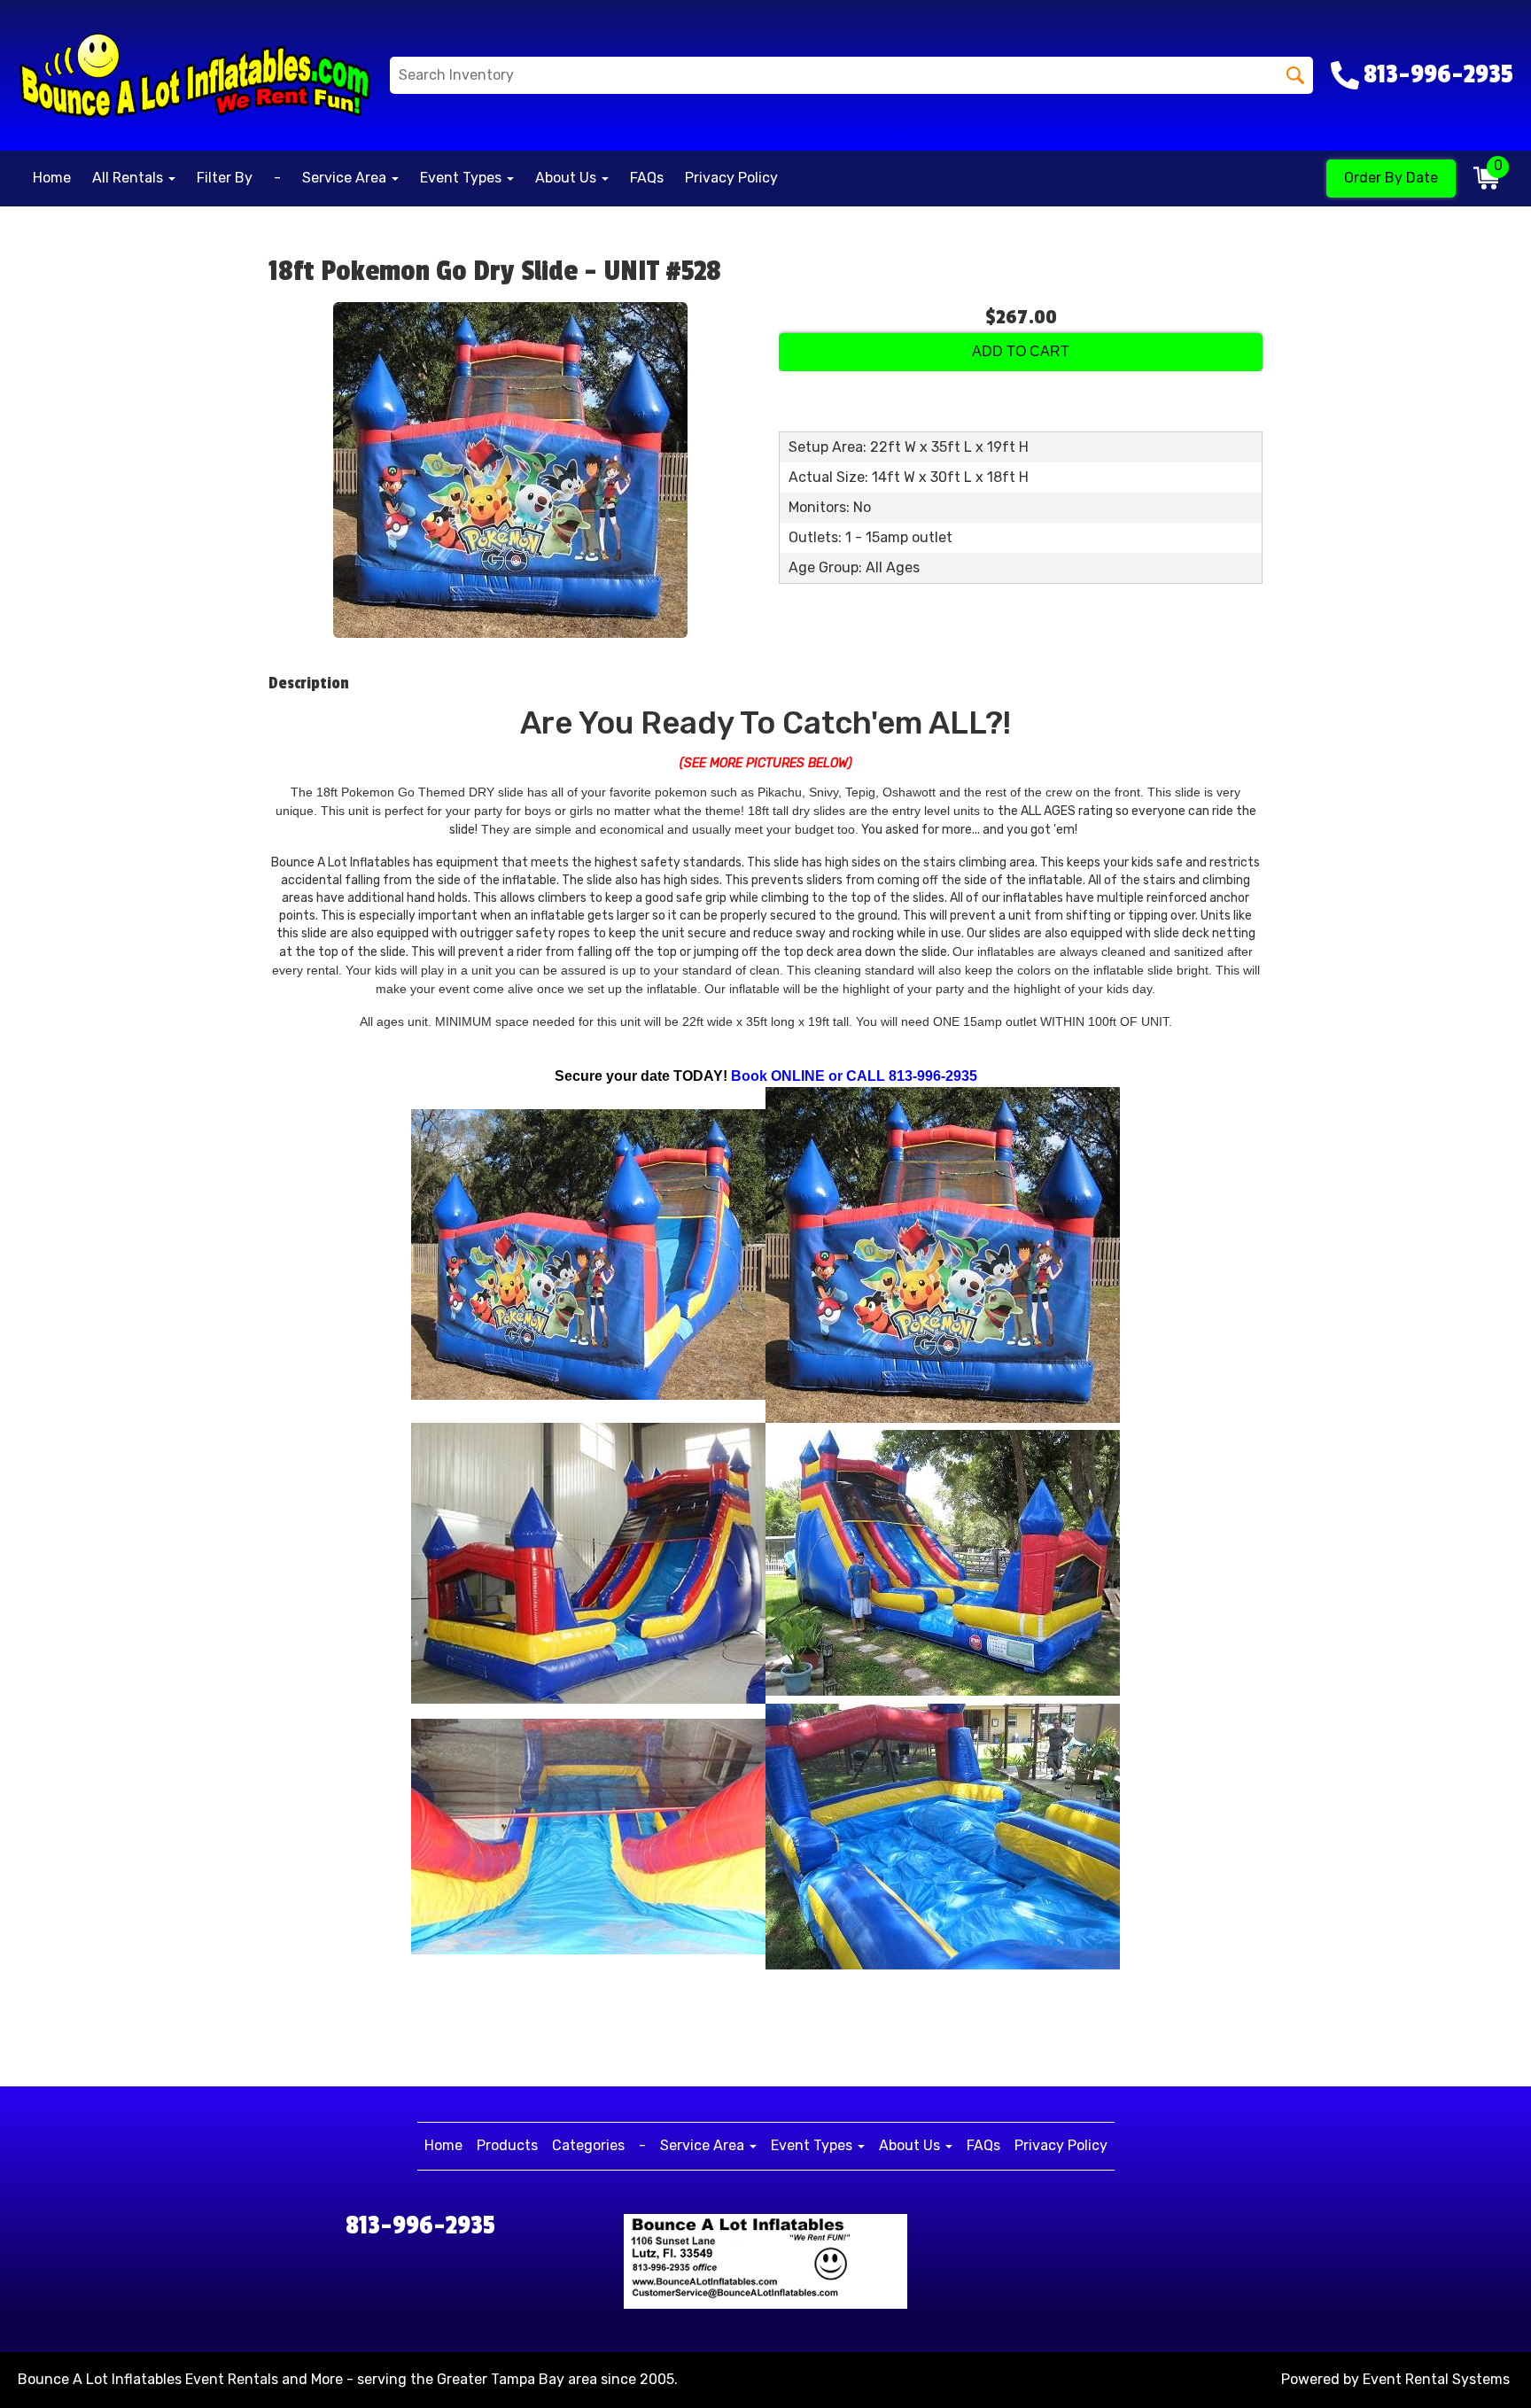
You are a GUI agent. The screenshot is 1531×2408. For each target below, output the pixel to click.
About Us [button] (567, 178)
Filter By (225, 178)
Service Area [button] (346, 178)
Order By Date (1391, 178)
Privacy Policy (731, 178)
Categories (588, 2145)
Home (52, 178)
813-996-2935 (420, 2225)
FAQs (647, 178)
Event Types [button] (462, 178)
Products (507, 2145)
